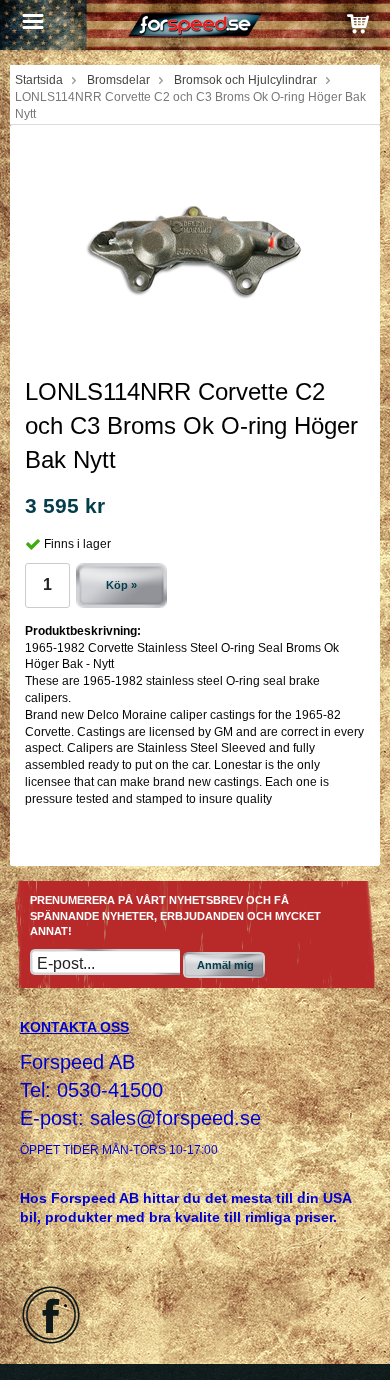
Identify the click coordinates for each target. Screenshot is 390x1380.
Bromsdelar (118, 80)
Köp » (121, 585)
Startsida (39, 80)
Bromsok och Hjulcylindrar (245, 80)
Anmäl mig (225, 965)
